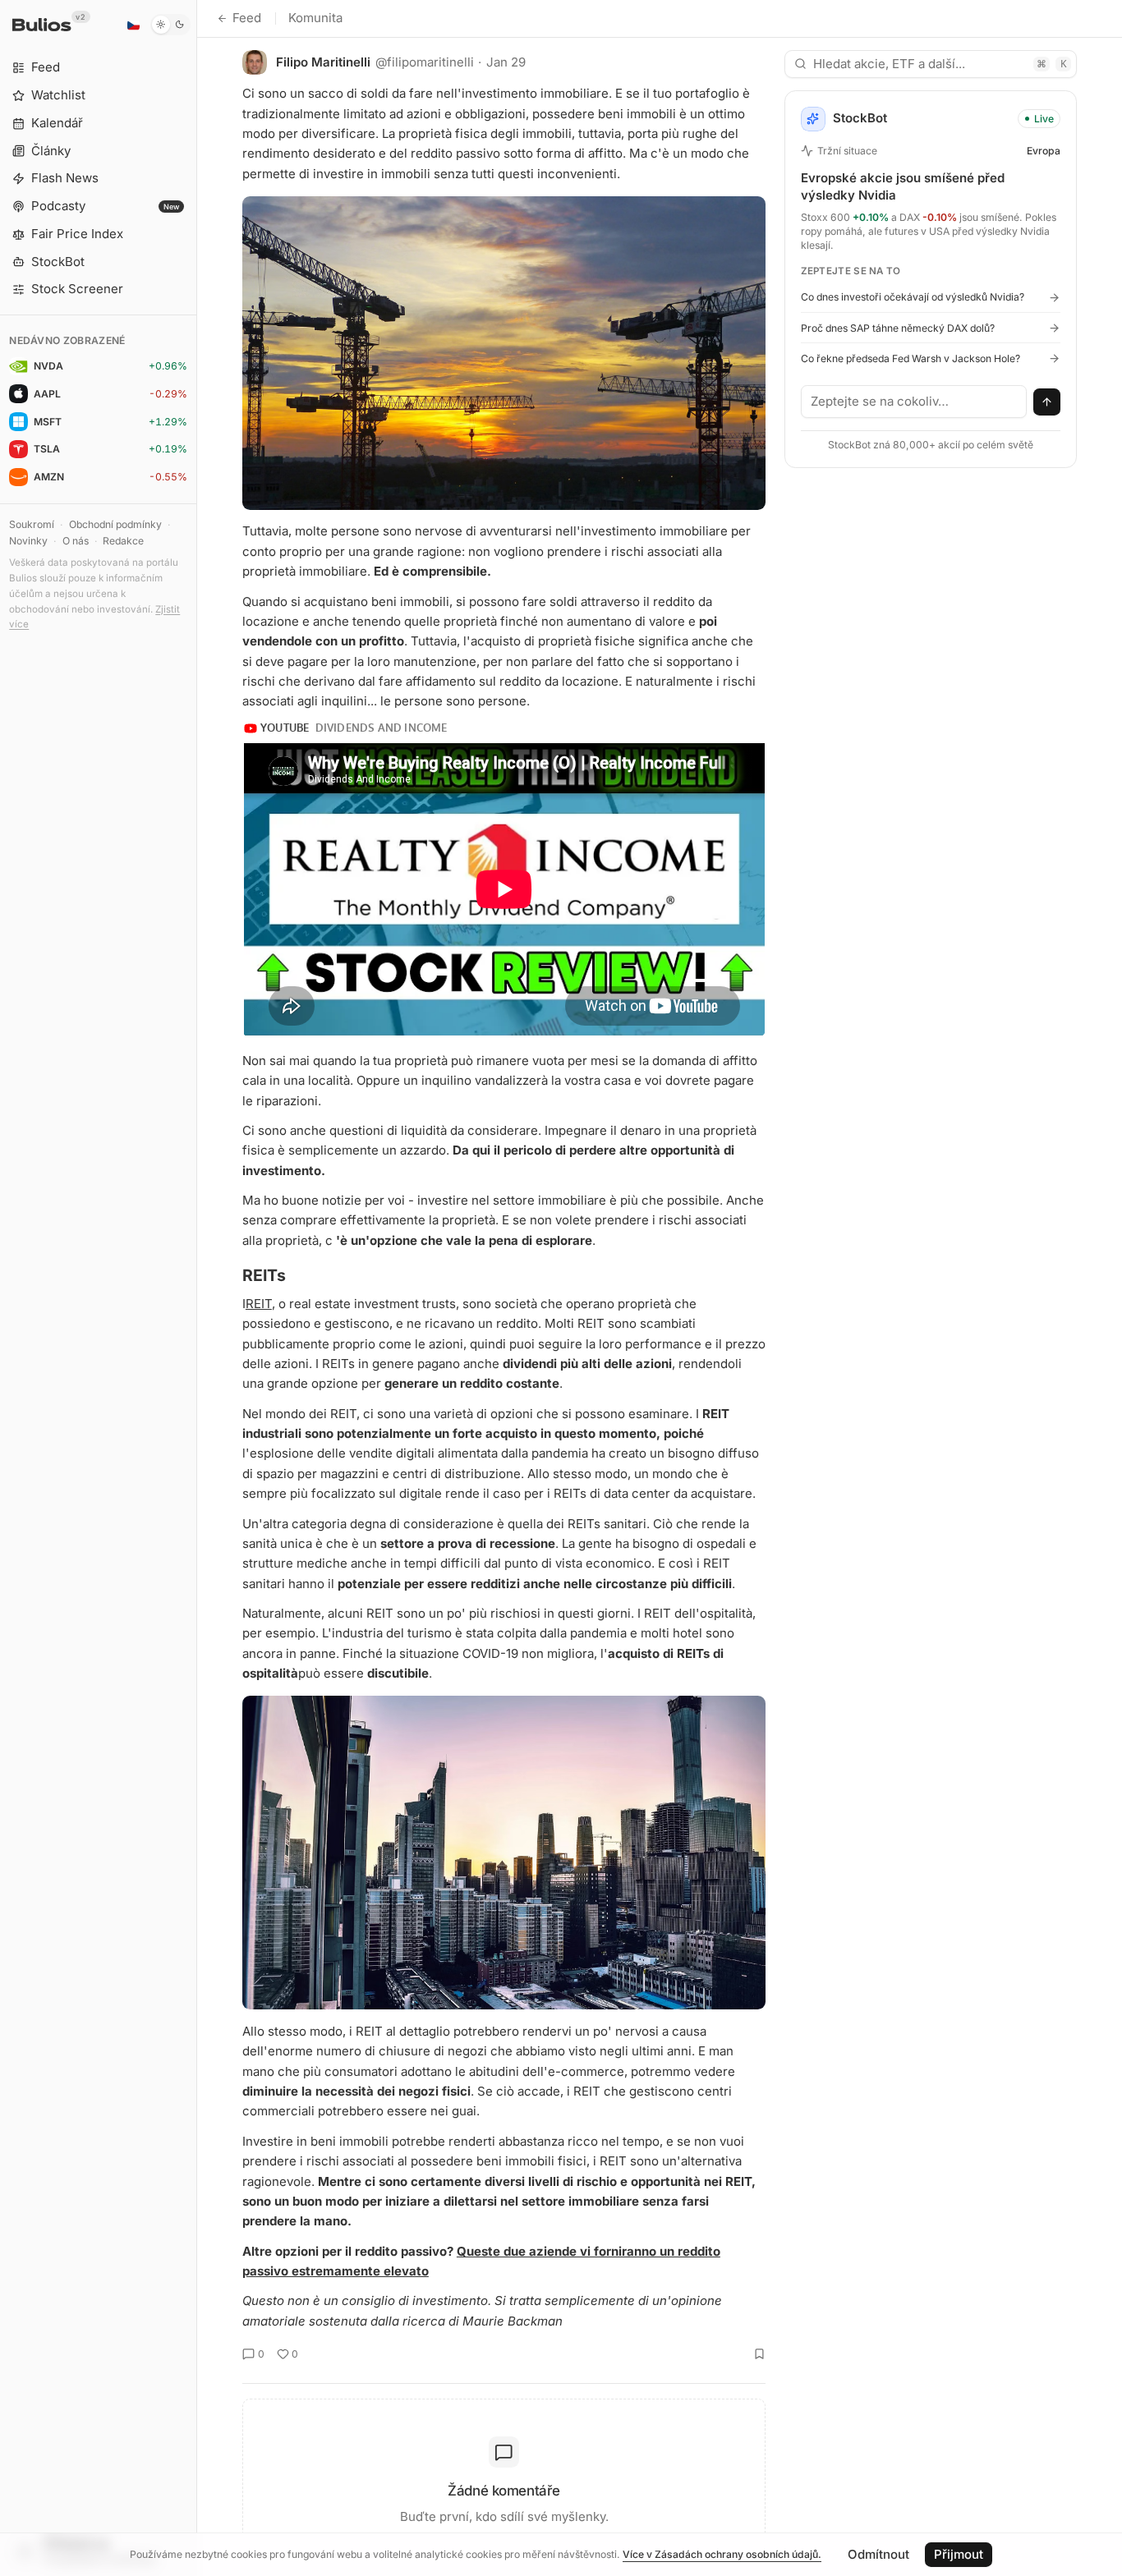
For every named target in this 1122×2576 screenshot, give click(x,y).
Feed (247, 18)
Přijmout (959, 2554)
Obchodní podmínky (115, 524)
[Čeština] (133, 25)
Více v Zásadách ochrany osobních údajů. (722, 2554)
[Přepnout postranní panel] (197, 1288)
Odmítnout (878, 2554)
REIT (259, 1304)
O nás (76, 541)
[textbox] (914, 402)
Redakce (123, 541)
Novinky (28, 541)
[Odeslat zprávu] (1047, 402)
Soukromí (32, 524)
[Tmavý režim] (170, 25)
